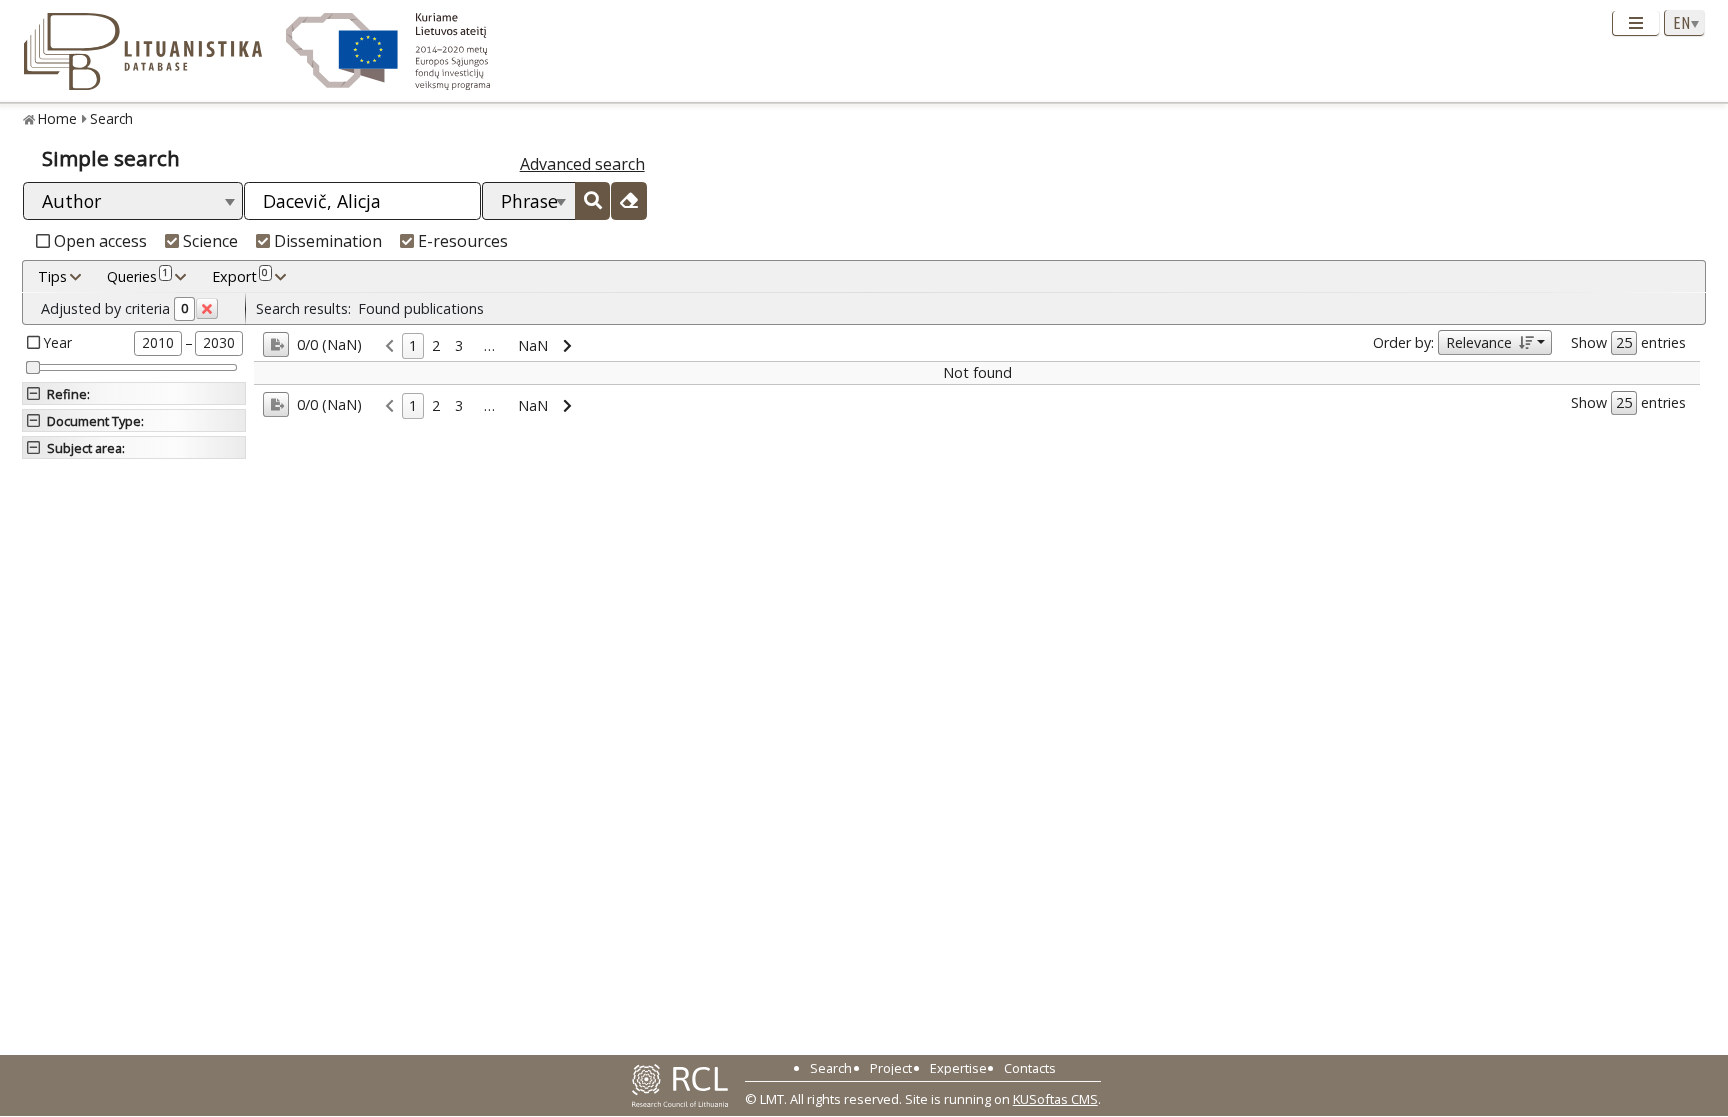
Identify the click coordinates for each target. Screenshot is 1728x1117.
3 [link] (459, 345)
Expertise (958, 1068)
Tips (52, 276)
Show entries (1628, 342)
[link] (389, 346)
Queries (137, 275)
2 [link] (436, 345)
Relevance (1479, 342)
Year (58, 342)
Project (891, 1068)
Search (111, 118)
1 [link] (413, 345)
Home (57, 118)
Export (240, 275)
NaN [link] (533, 345)
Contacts (1030, 1068)
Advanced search (582, 164)
